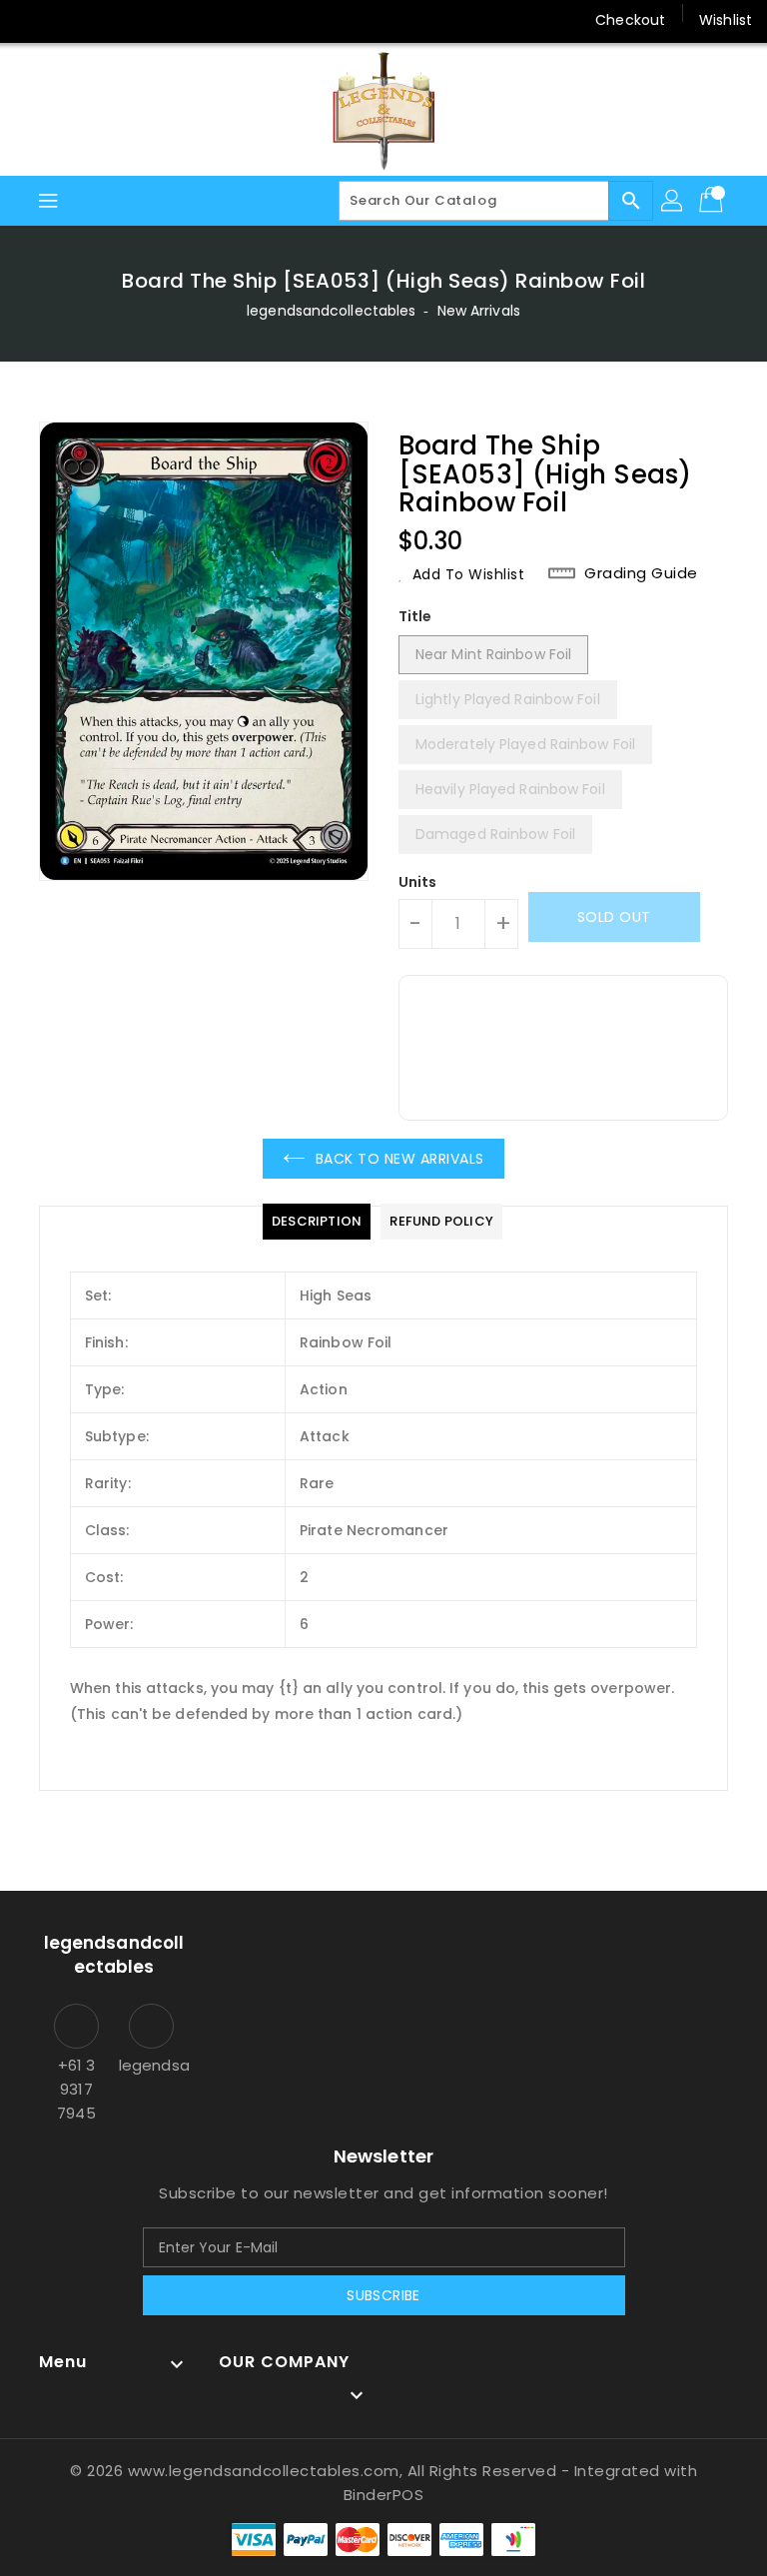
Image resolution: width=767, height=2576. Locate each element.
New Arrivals (479, 311)
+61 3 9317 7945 (76, 2089)
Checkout (630, 20)
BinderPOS (384, 2495)
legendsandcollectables (331, 311)
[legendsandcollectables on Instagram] (146, 20)
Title (415, 616)
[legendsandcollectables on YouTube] (223, 20)
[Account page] (673, 201)
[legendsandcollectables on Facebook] (32, 20)
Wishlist (726, 20)
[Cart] (713, 201)
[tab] (317, 1222)
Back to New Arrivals (400, 1159)
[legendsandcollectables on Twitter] (70, 20)
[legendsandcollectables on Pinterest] (108, 20)
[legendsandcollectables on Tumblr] (184, 20)
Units (418, 882)
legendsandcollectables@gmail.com (151, 2065)
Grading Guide (641, 573)
